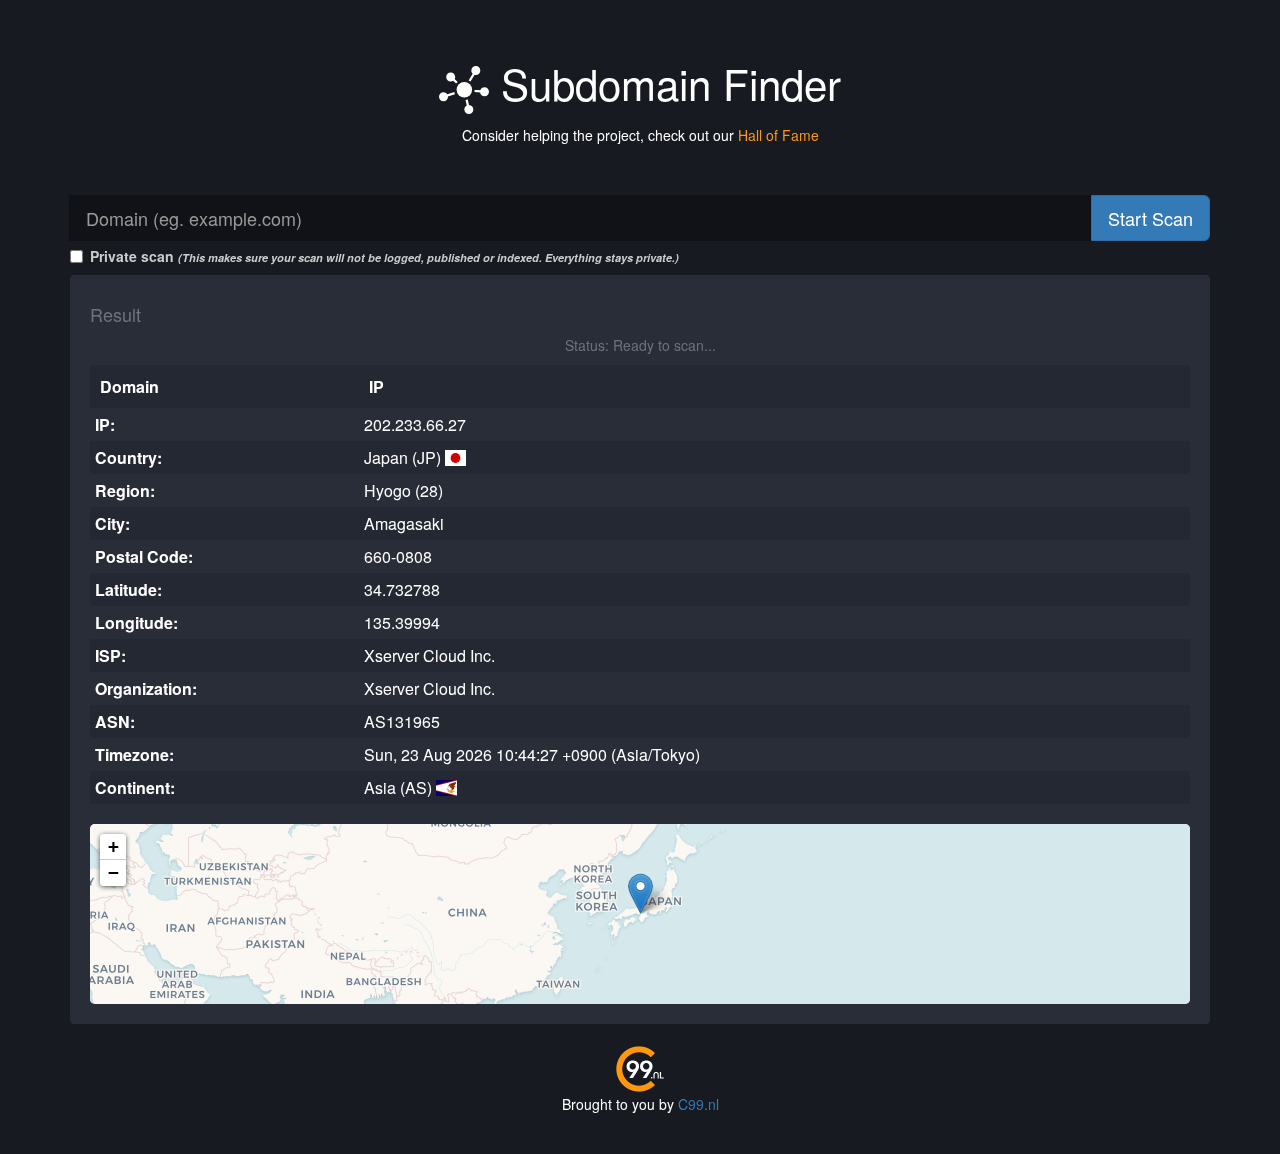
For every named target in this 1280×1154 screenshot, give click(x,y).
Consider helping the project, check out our (640, 135)
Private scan (384, 256)
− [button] (113, 872)
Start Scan (1150, 218)
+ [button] (113, 846)
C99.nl (698, 1104)
